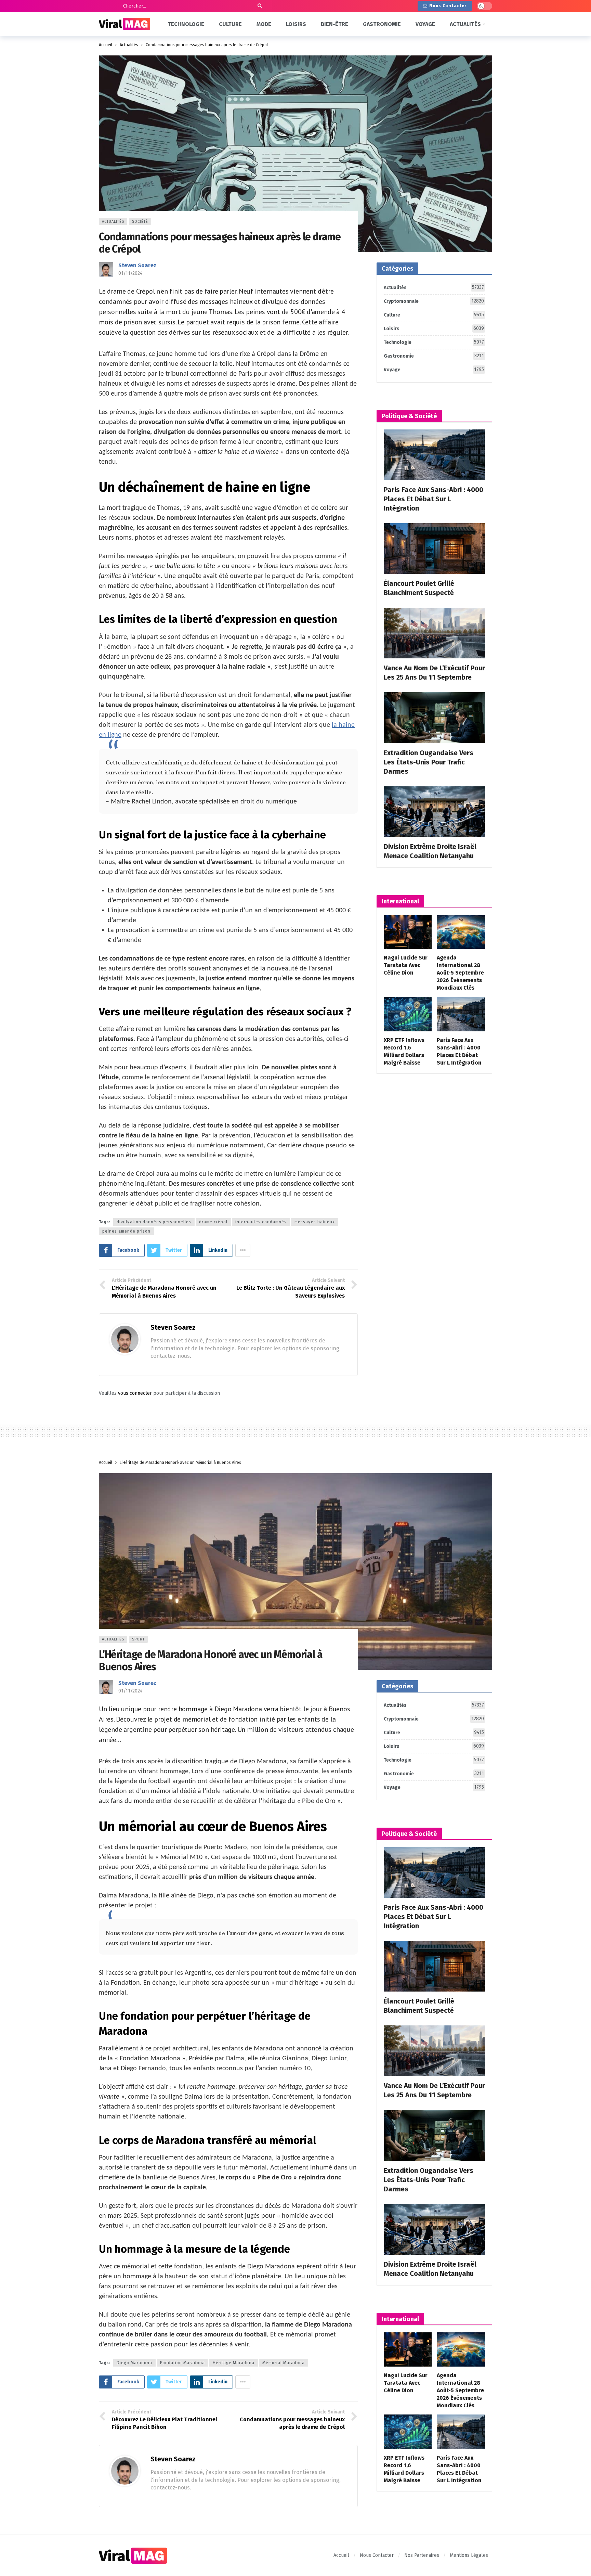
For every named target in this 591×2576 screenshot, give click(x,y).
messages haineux (315, 1222)
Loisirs (434, 329)
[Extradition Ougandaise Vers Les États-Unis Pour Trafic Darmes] (434, 718)
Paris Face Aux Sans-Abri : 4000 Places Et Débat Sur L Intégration (434, 499)
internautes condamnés (261, 1222)
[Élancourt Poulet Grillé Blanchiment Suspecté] (434, 549)
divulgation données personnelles (154, 1222)
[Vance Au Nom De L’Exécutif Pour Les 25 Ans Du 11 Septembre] (434, 633)
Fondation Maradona (182, 2363)
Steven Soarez (137, 265)
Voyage (434, 370)
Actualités (113, 222)
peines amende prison (126, 1231)
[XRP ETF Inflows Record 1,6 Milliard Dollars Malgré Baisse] (408, 1014)
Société (140, 222)
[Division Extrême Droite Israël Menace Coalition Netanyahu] (434, 812)
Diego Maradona (134, 2363)
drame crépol (213, 1222)
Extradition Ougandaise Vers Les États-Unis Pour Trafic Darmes (429, 762)
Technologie (434, 342)
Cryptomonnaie (434, 301)
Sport (138, 1639)
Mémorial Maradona (284, 2363)
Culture (434, 315)
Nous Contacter (448, 6)
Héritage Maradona (234, 2363)
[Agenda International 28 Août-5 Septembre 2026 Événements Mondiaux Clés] (461, 932)
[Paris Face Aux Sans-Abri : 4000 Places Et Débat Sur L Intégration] (434, 455)
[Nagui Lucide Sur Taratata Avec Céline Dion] (408, 932)
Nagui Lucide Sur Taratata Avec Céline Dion (406, 965)
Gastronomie (434, 356)
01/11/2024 (130, 273)
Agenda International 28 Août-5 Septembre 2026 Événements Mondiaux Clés (460, 973)
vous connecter (135, 1393)
